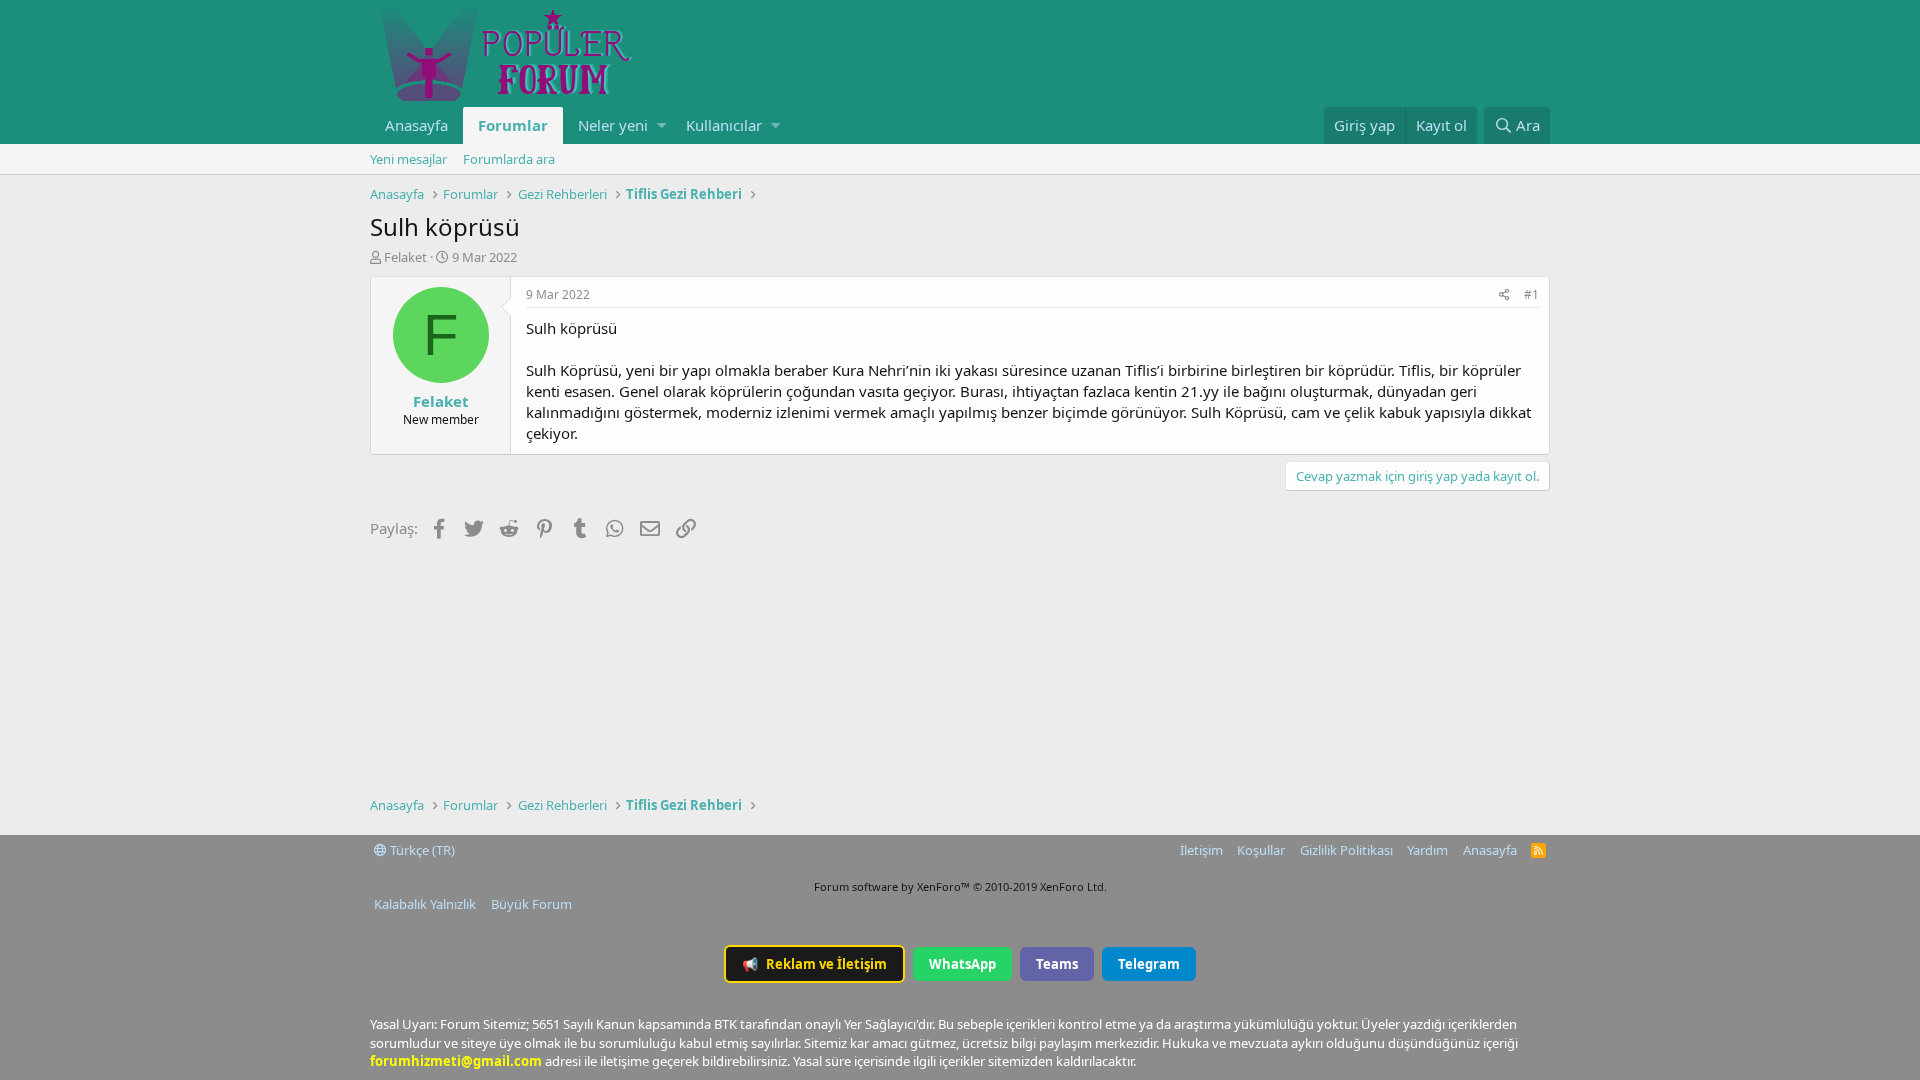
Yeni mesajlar (408, 159)
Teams (1057, 964)
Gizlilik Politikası (1346, 850)
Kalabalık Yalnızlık (425, 904)
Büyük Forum (531, 904)
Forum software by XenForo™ (960, 886)
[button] (661, 125)
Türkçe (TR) (421, 850)
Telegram (1149, 964)
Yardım (1427, 850)
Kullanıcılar (724, 125)
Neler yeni (613, 125)
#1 (1531, 294)
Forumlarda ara (509, 159)
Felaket (405, 257)
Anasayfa (416, 125)
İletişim (1201, 850)
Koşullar (1261, 850)
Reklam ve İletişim (814, 964)
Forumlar (513, 125)
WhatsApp (962, 964)
